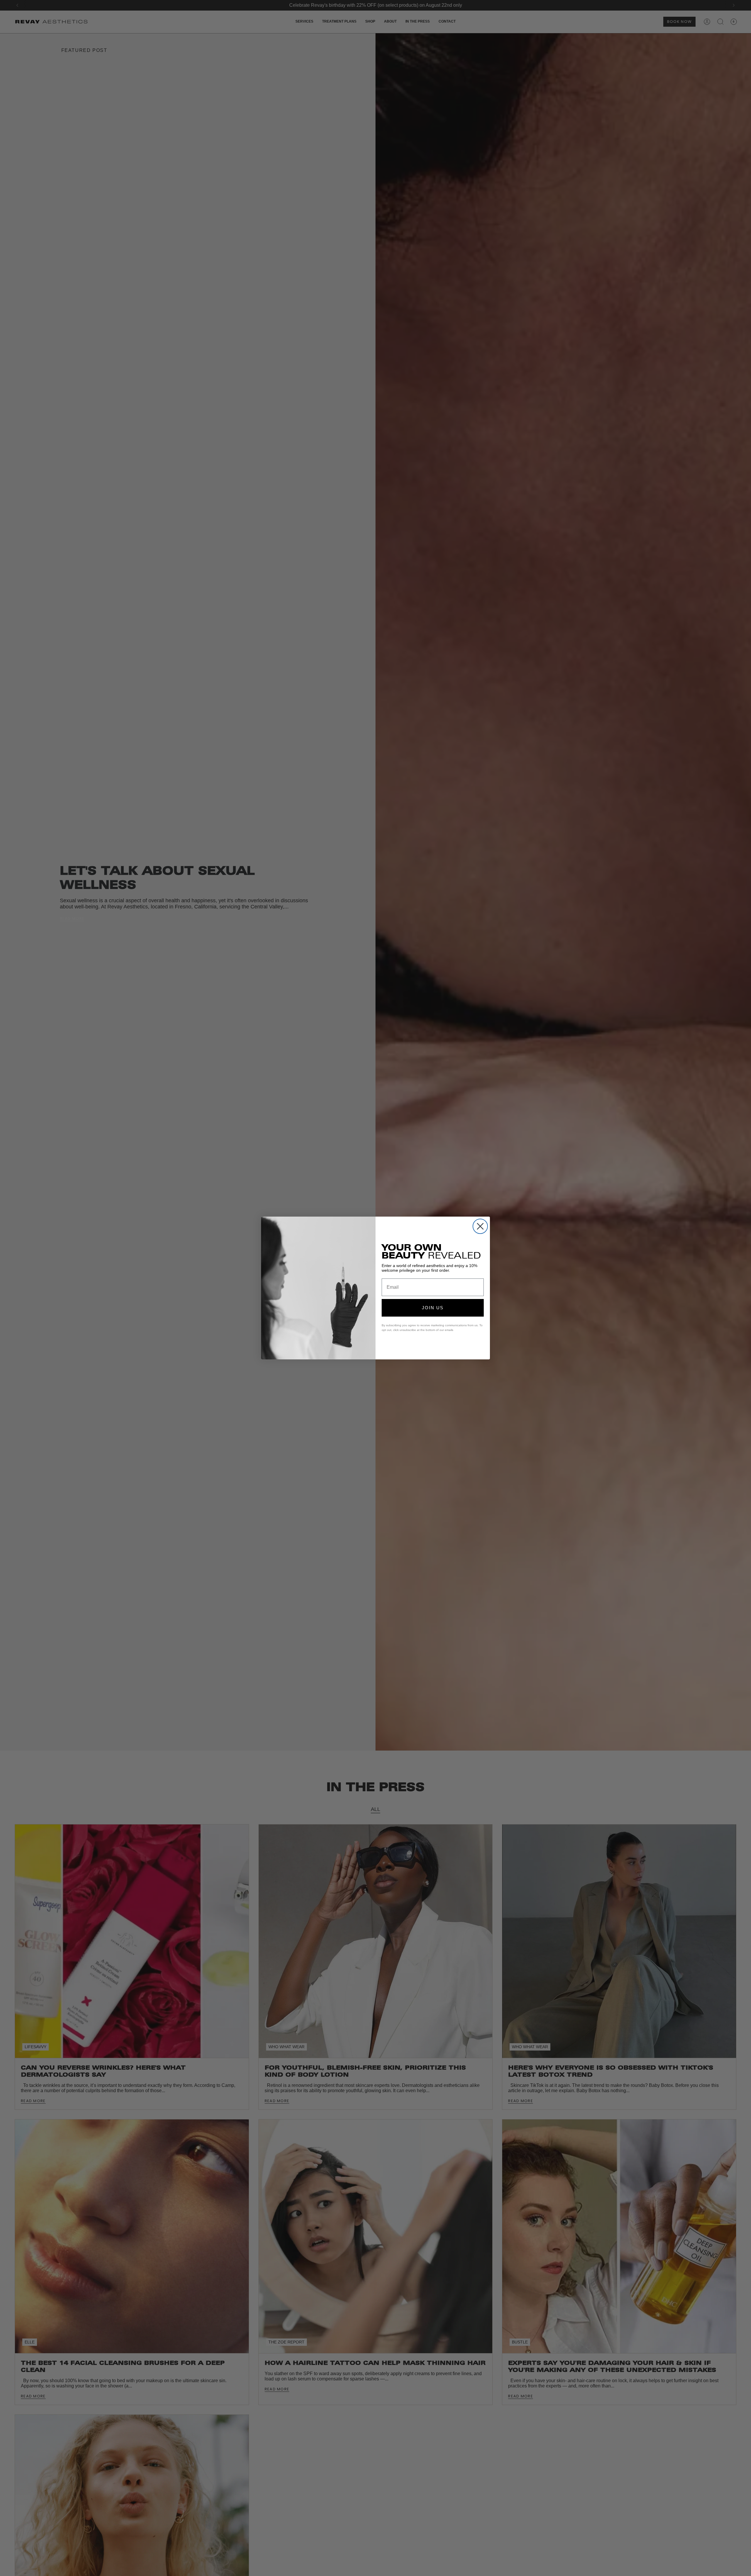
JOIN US (433, 1308)
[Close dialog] (480, 1226)
